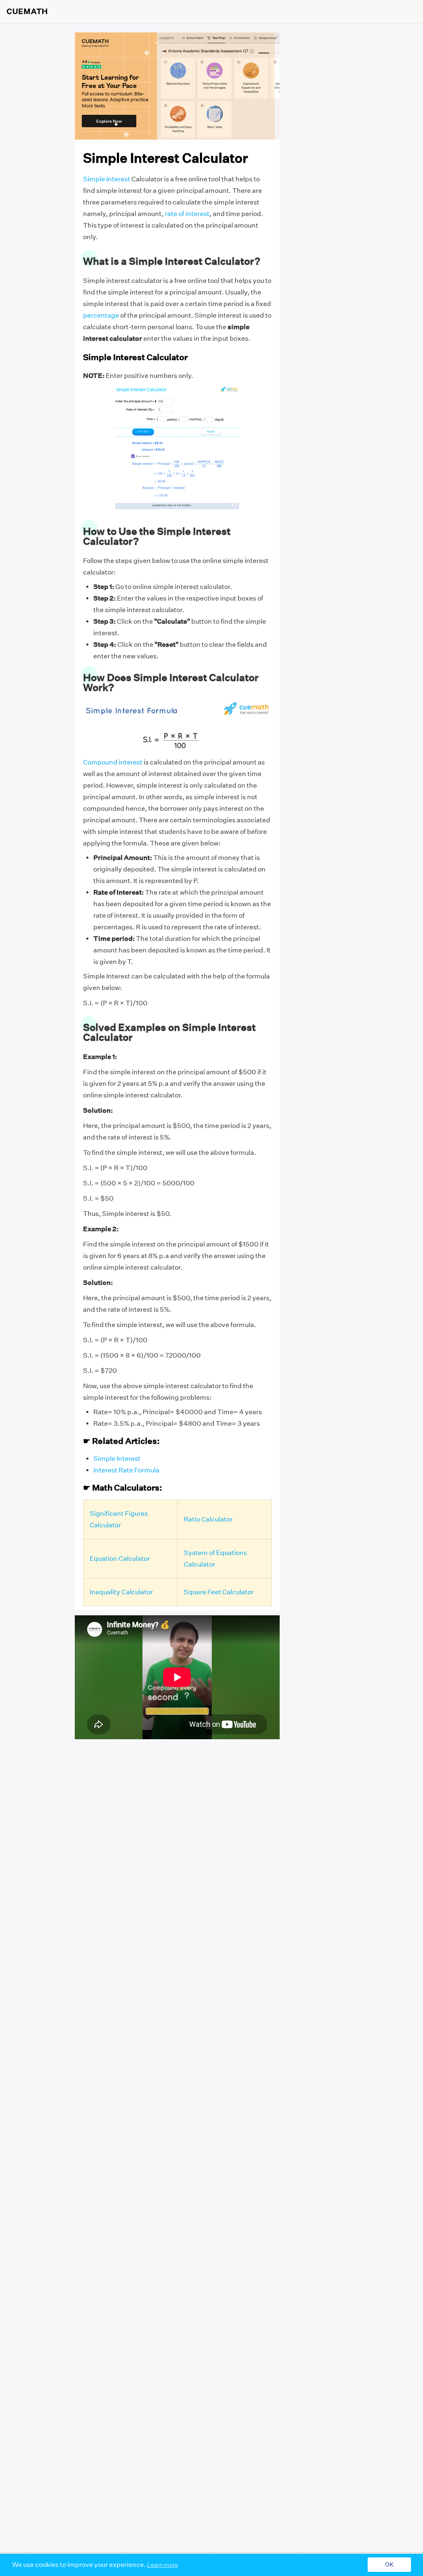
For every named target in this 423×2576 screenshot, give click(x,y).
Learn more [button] (163, 2565)
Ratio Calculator (208, 1519)
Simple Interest (107, 179)
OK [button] (389, 2565)
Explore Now (109, 121)
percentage (101, 315)
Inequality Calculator (121, 1592)
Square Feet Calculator (219, 1592)
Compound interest (113, 762)
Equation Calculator (120, 1559)
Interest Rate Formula (126, 1470)
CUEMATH (27, 12)
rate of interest (187, 214)
